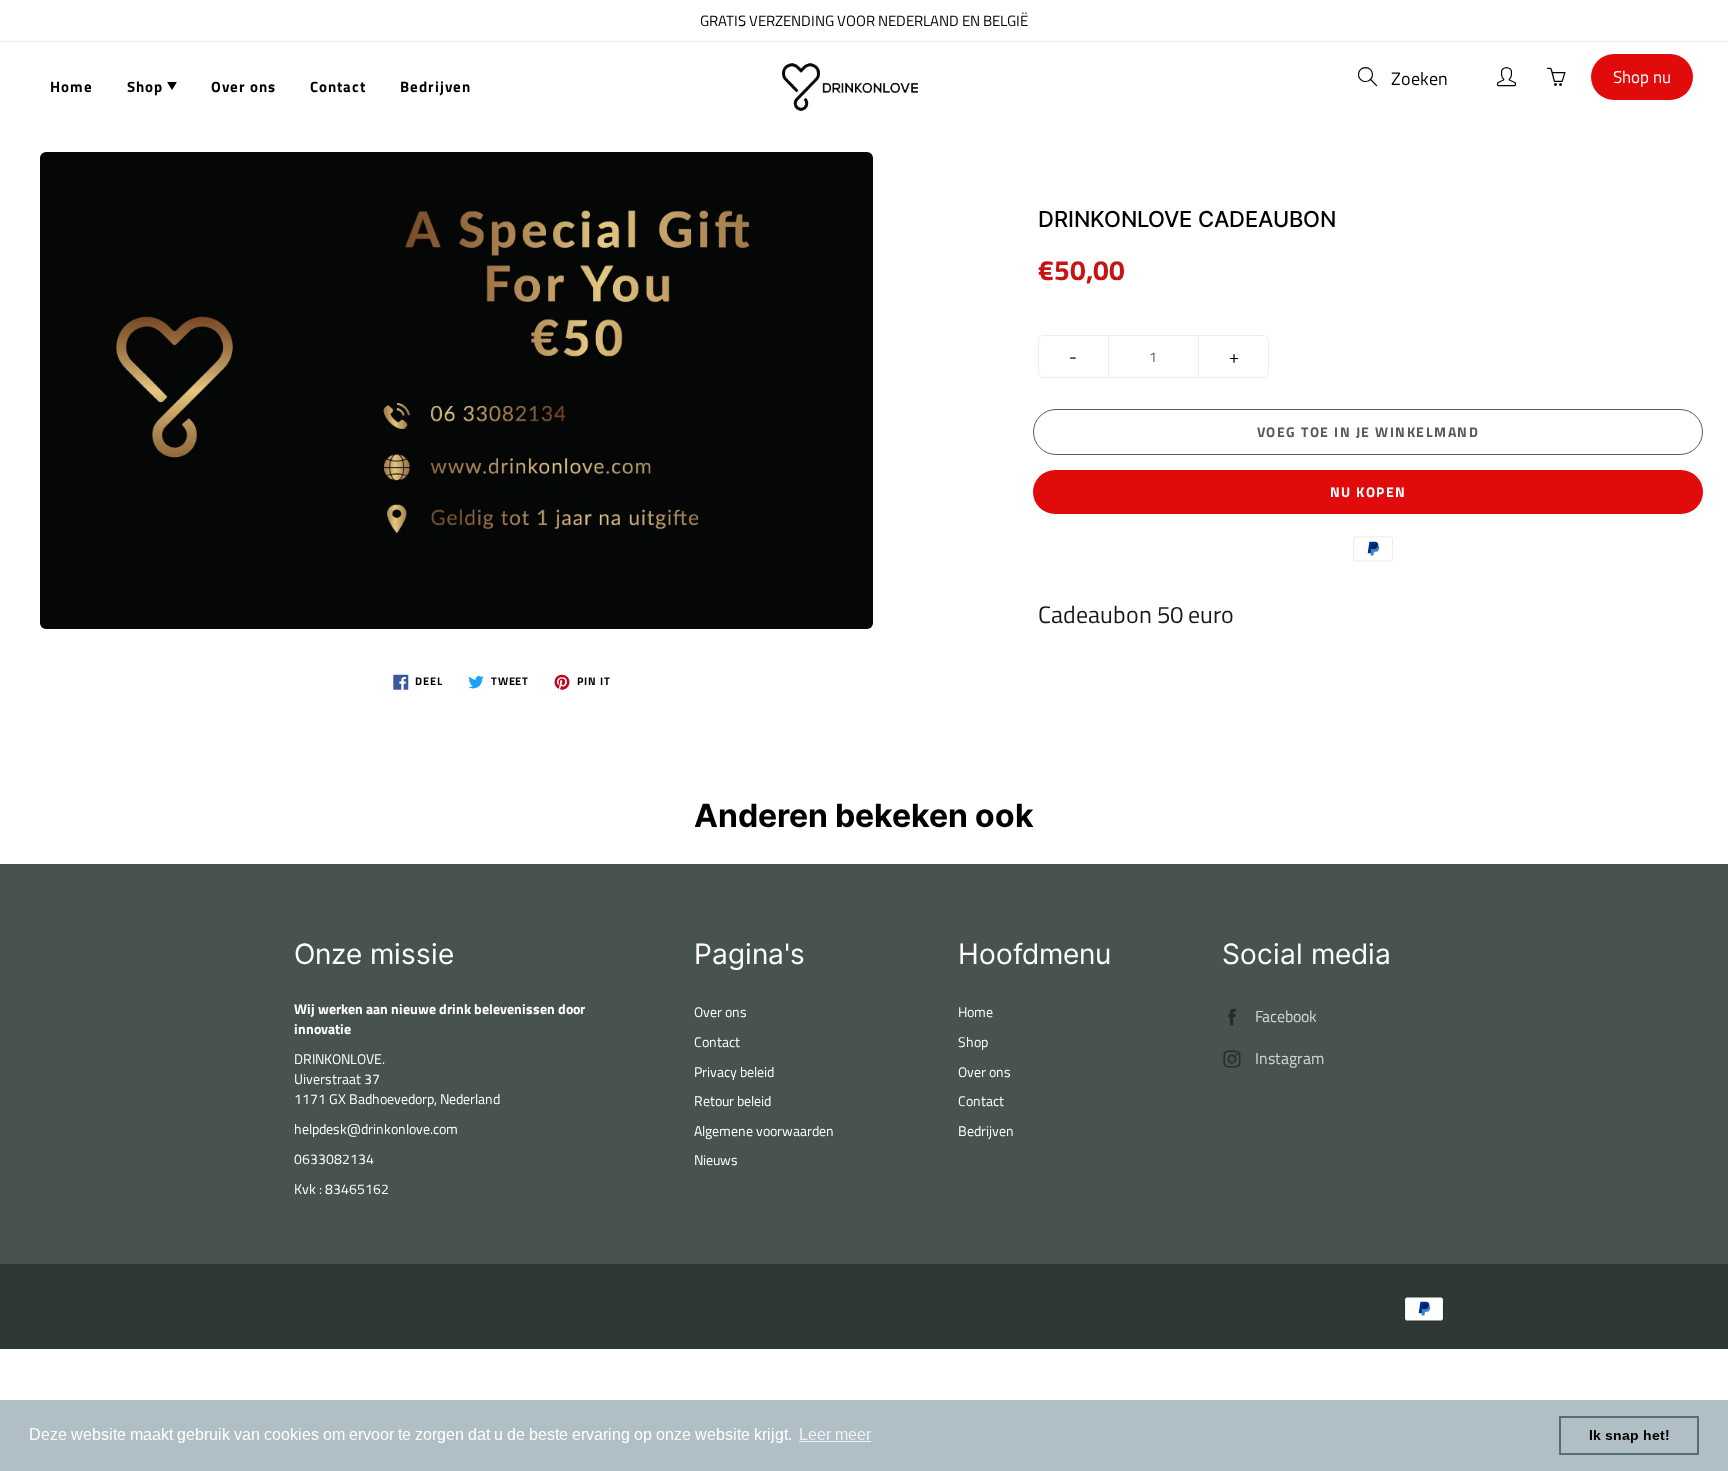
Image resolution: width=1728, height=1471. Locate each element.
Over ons (243, 86)
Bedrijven (435, 86)
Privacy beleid (734, 1071)
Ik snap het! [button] (1629, 1435)
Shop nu (1642, 77)
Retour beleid (732, 1100)
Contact (338, 86)
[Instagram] (1232, 1058)
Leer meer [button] (835, 1434)
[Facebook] (1232, 1016)
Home (71, 86)
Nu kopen (1368, 491)
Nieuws (716, 1159)
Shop (147, 86)
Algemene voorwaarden (764, 1130)
